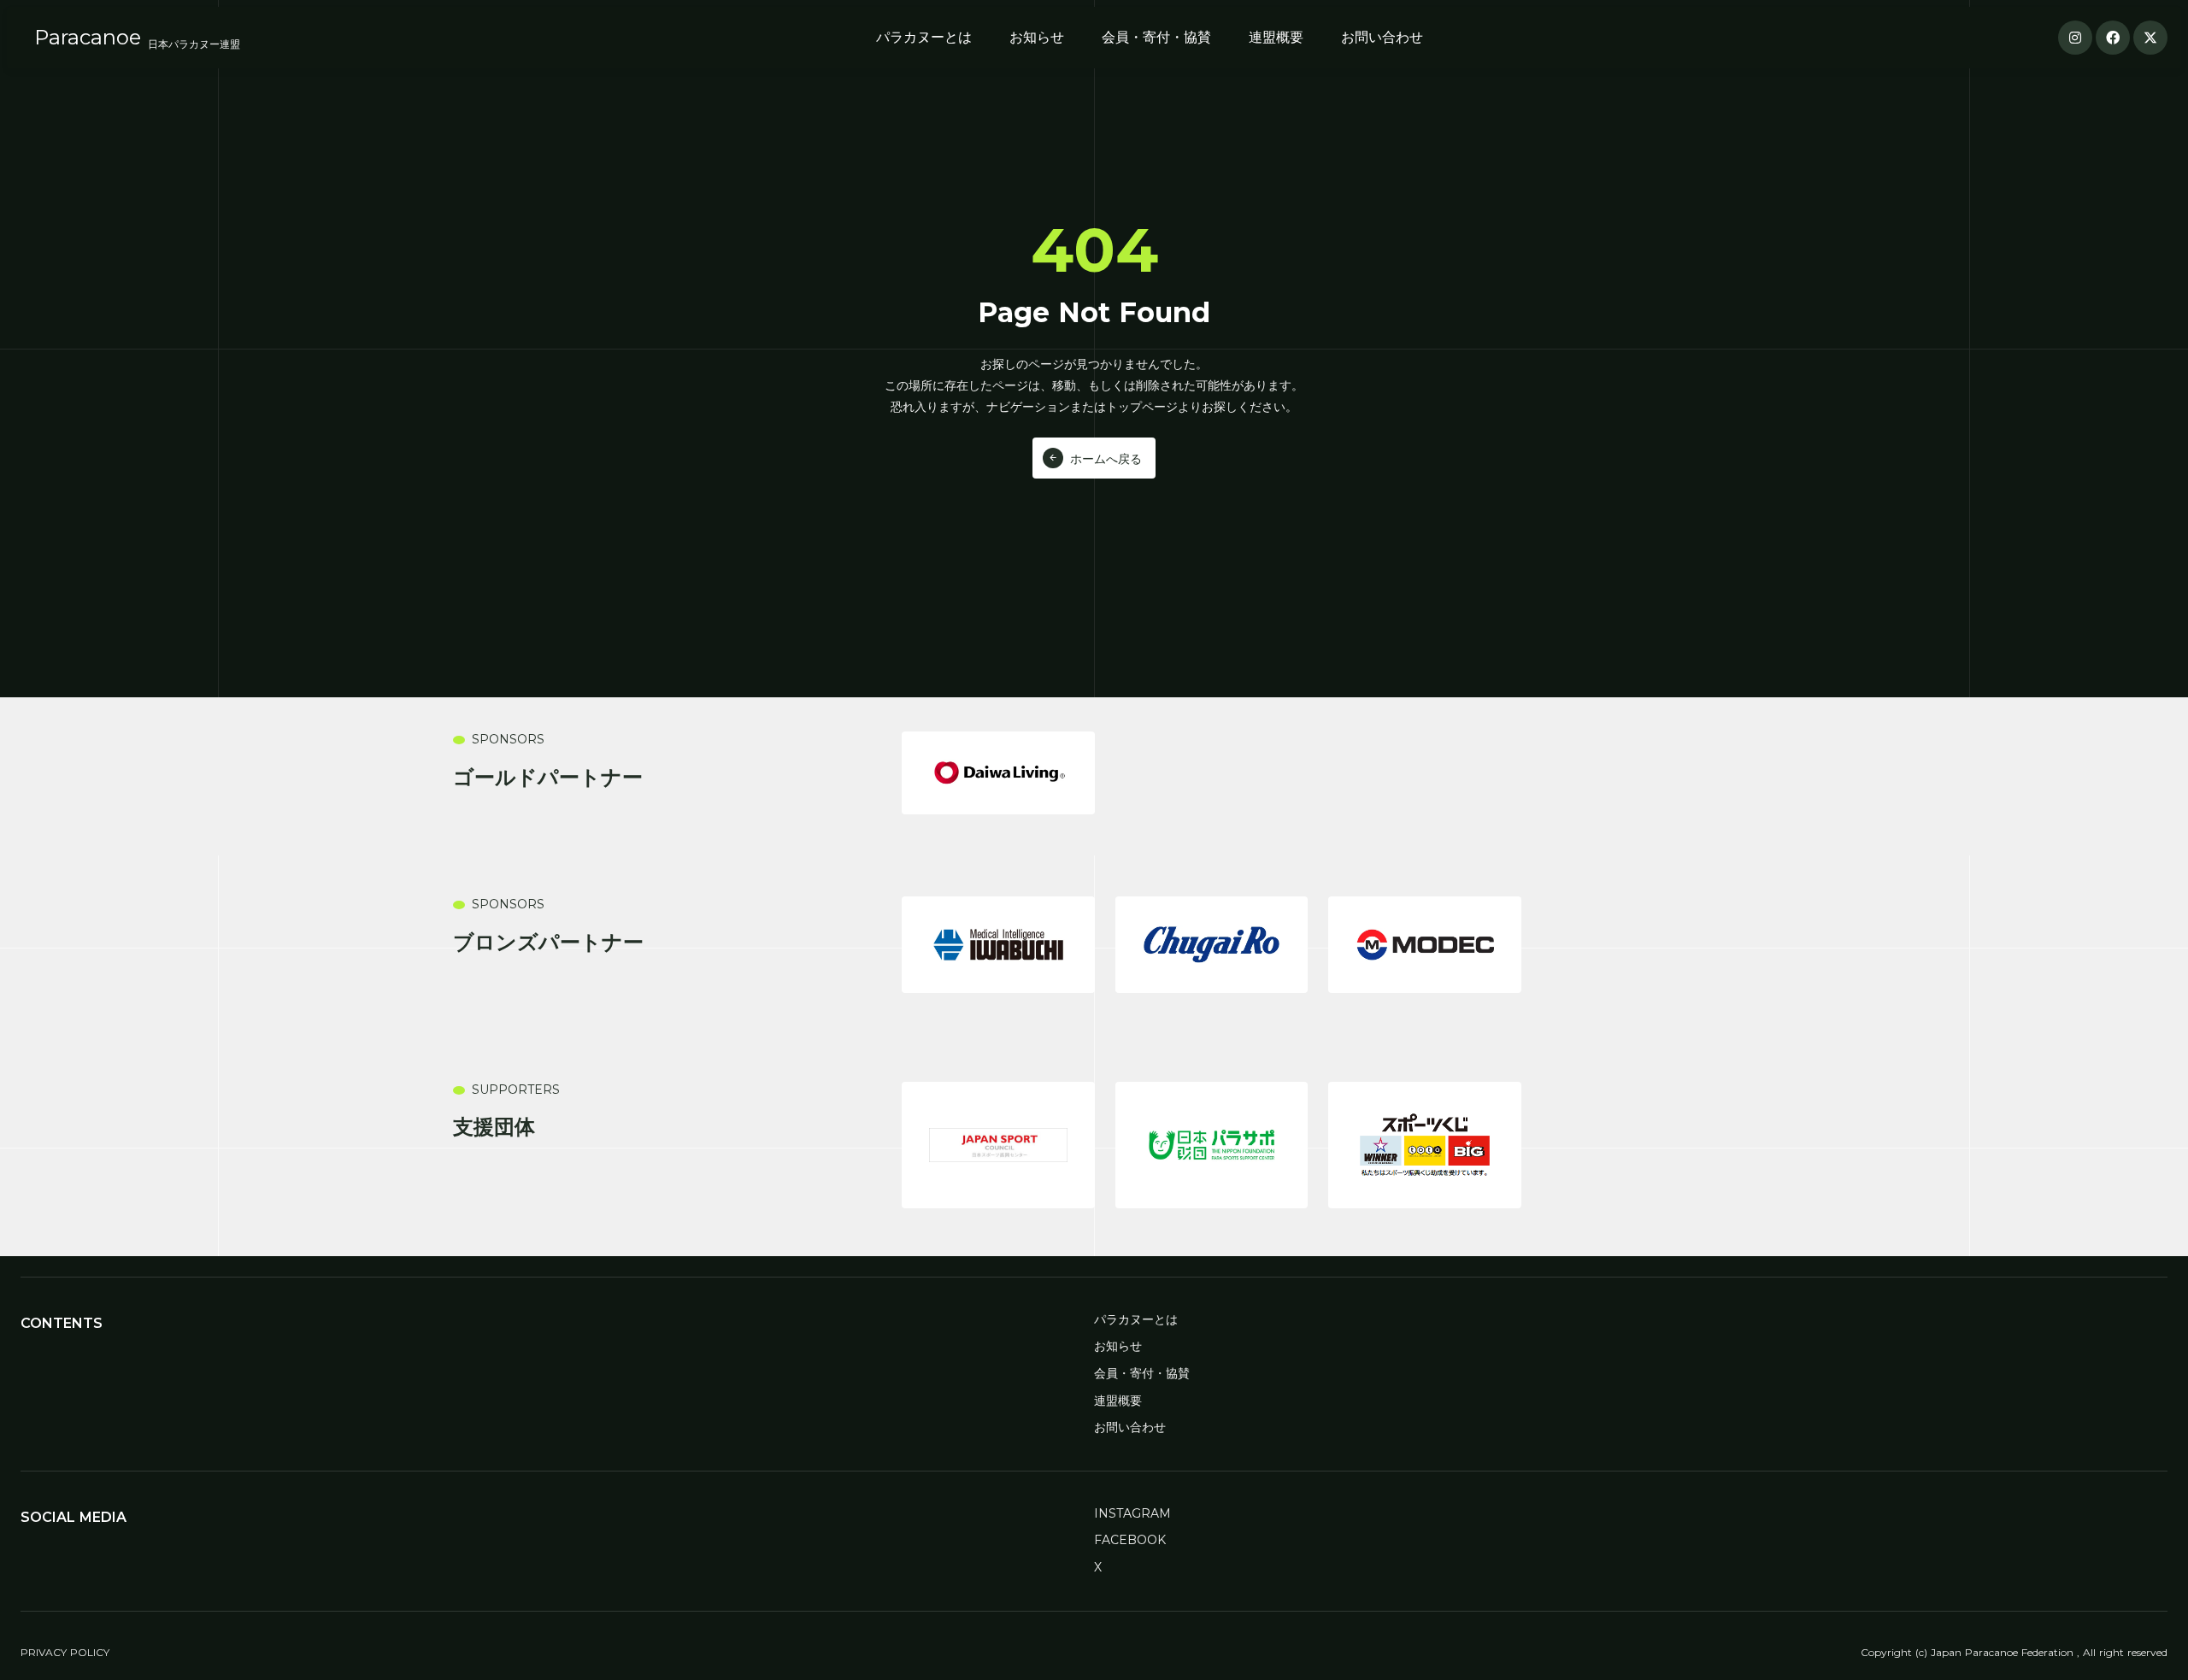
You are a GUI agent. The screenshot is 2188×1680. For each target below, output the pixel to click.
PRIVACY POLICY (65, 1652)
